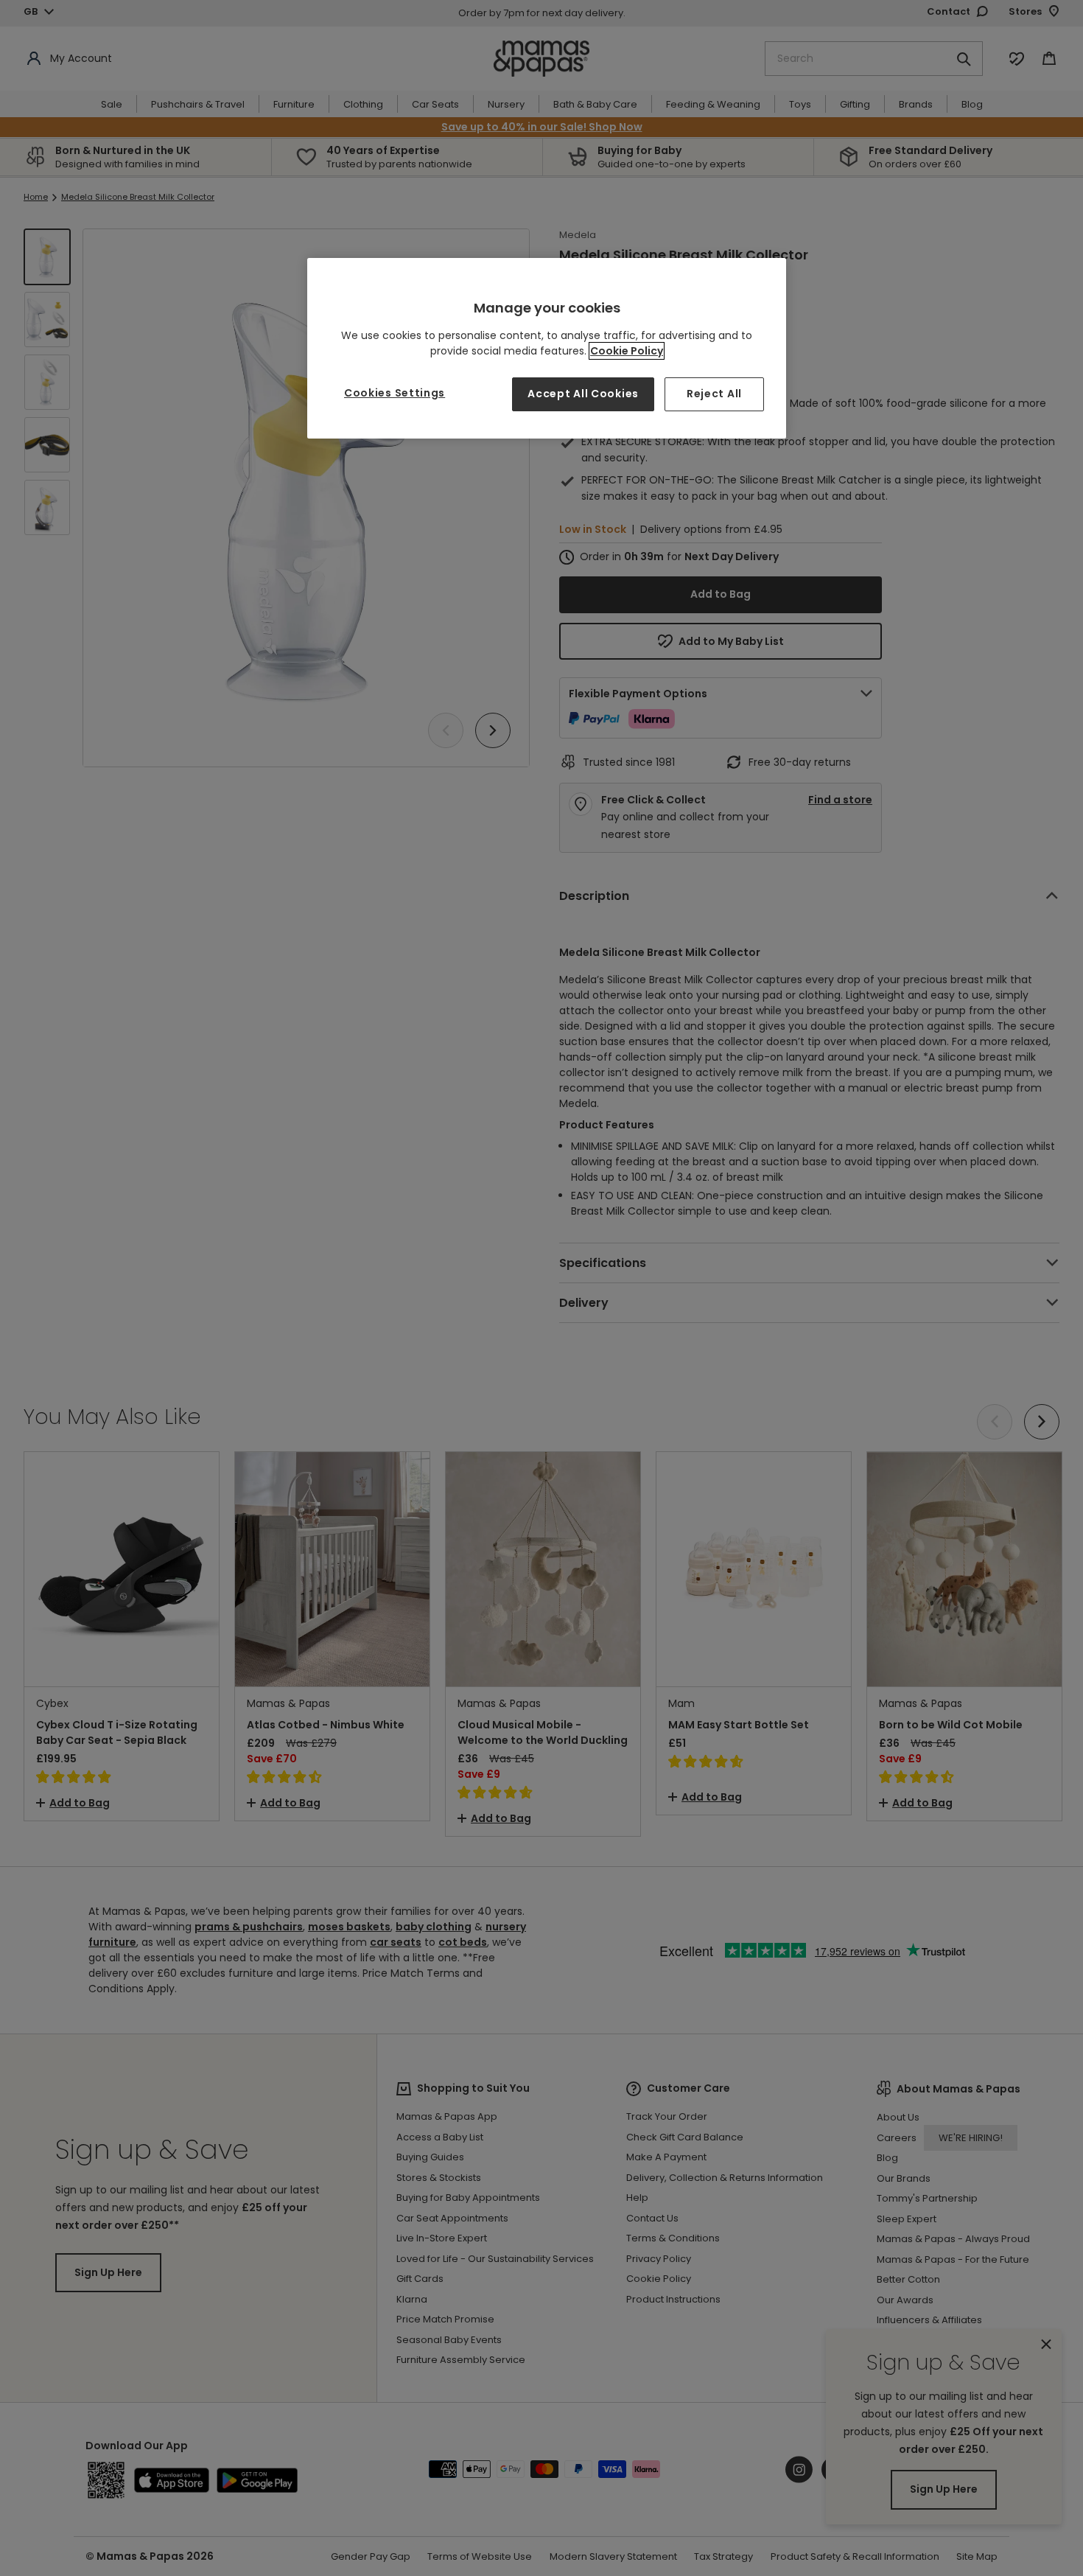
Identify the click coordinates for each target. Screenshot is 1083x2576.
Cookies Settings (395, 393)
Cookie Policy (627, 351)
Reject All (714, 394)
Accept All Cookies (583, 394)
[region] (547, 348)
